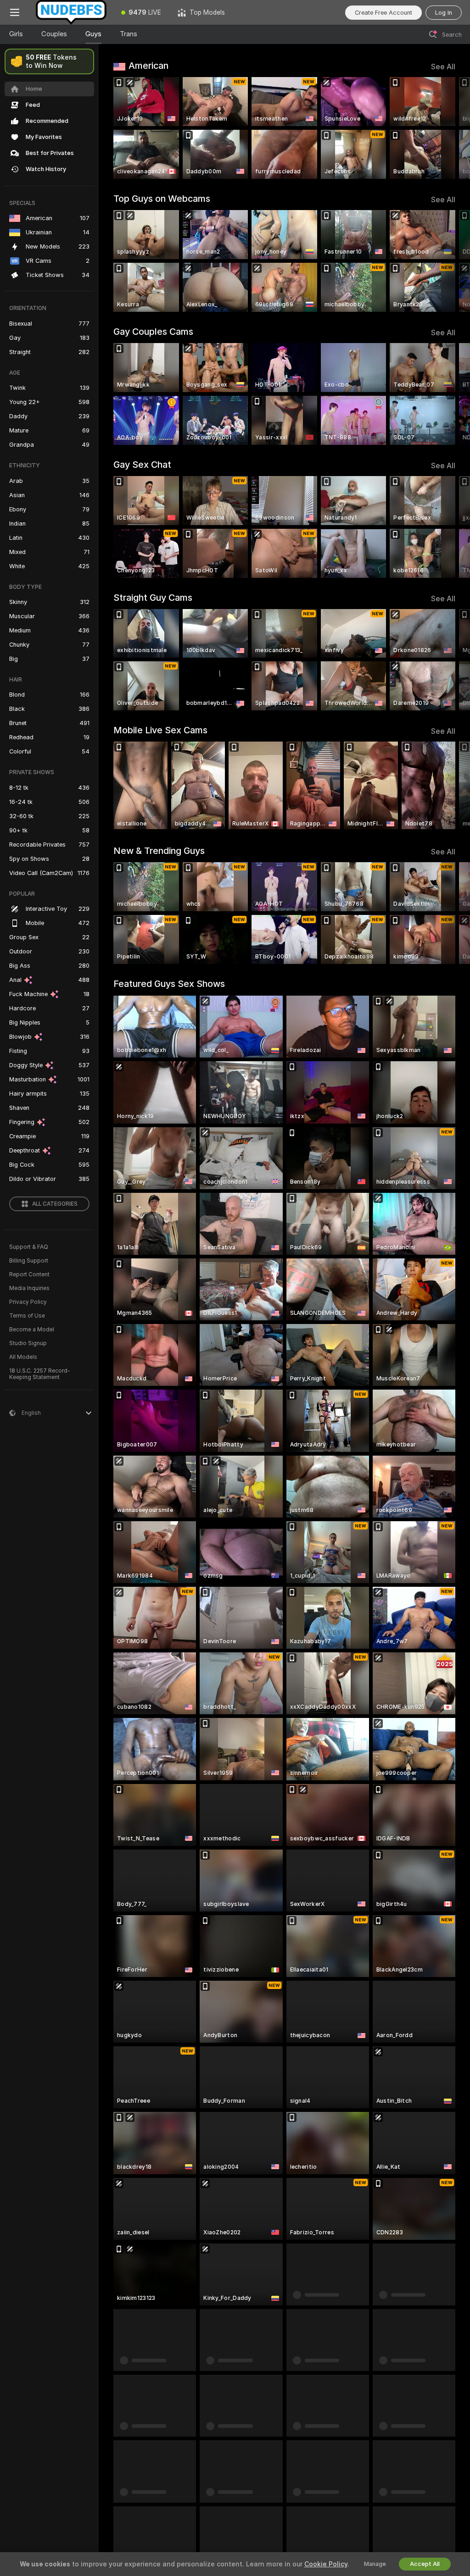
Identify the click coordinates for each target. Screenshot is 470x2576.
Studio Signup (28, 1343)
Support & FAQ (29, 1247)
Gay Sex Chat (142, 465)
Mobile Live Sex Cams (160, 730)
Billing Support (29, 1261)
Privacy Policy (28, 1302)
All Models (23, 1357)
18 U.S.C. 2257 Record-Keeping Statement (40, 1374)
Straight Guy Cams (153, 598)
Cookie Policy (326, 2564)
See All (443, 67)
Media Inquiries (29, 1288)
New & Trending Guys (159, 851)
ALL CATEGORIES (55, 1204)
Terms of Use (27, 1316)
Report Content (29, 1274)
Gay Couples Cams (153, 332)
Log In (444, 13)
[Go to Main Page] (71, 12)
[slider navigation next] (451, 128)
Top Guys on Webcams (162, 199)
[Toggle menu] (15, 12)
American (148, 66)
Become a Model (32, 1330)
